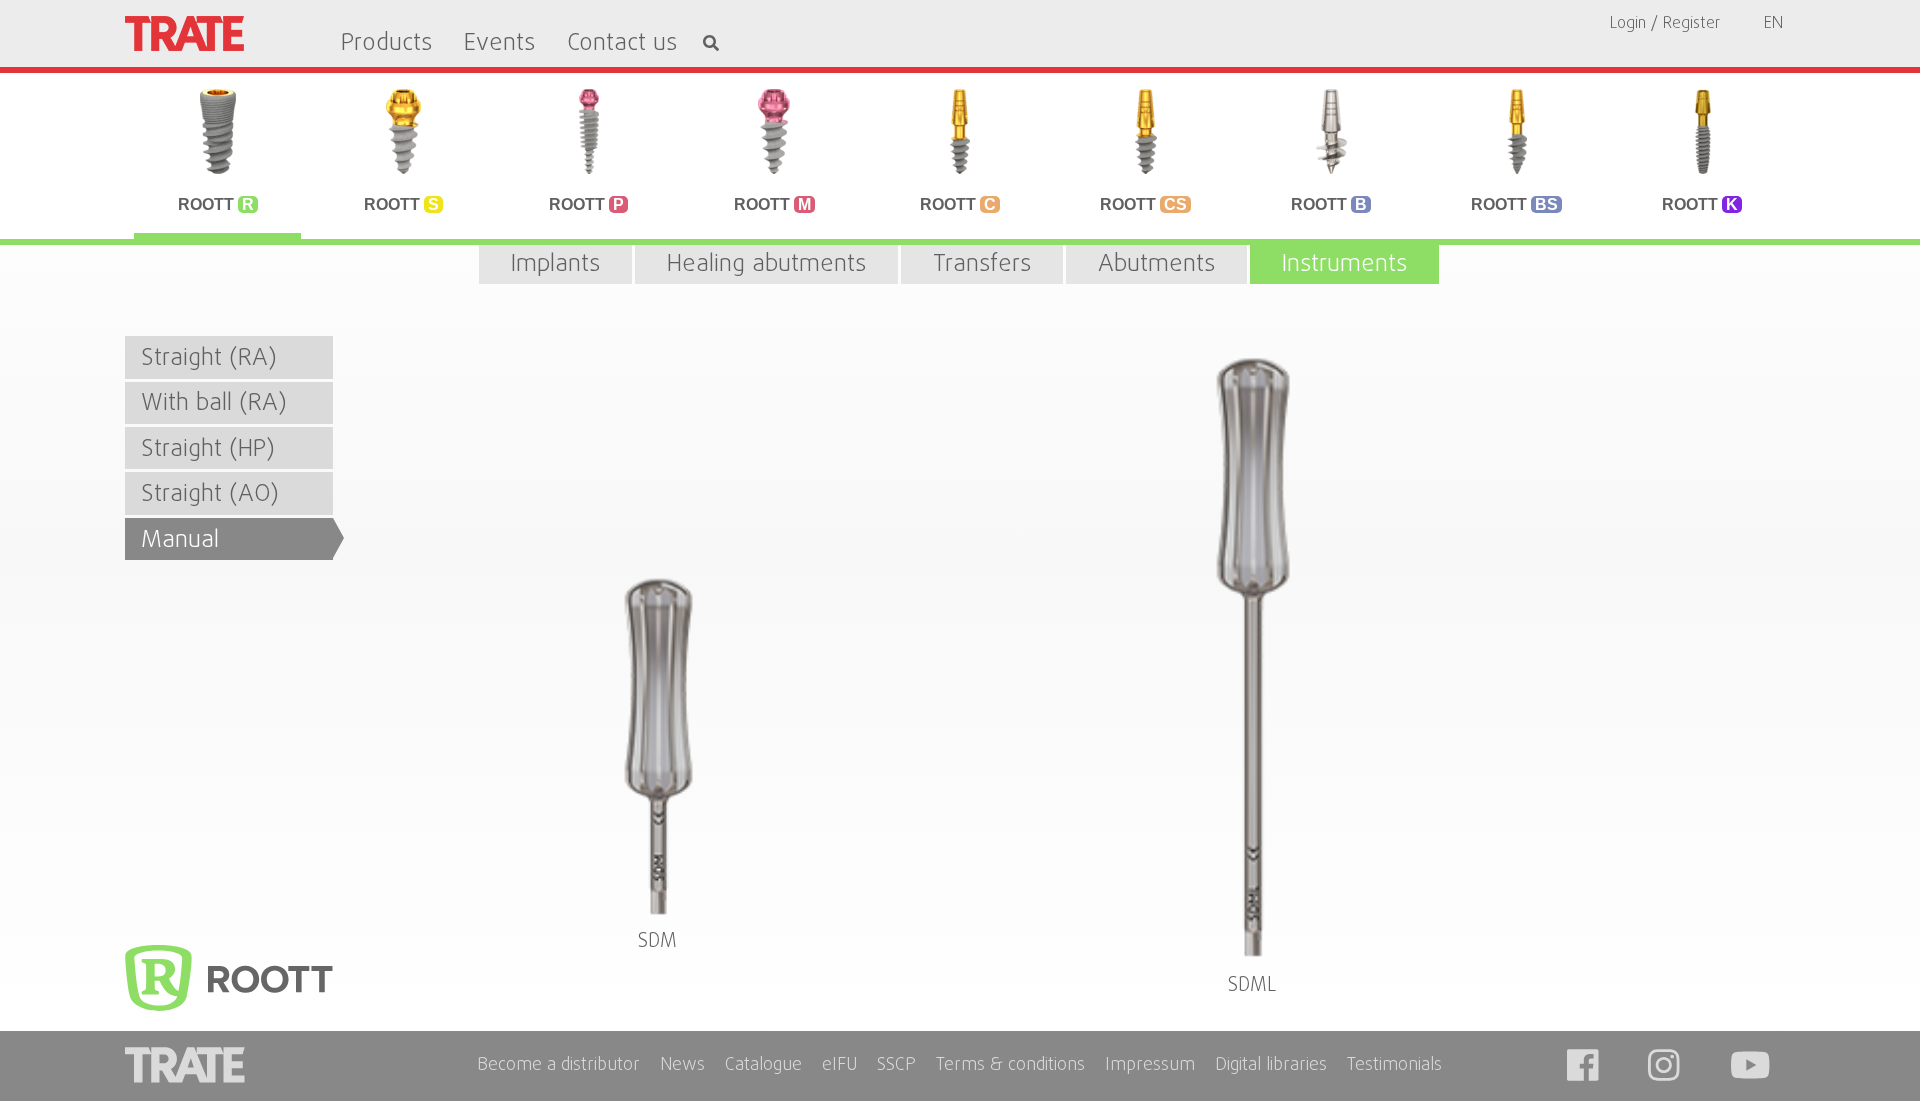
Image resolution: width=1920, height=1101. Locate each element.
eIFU (839, 1066)
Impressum (1150, 1066)
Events (499, 44)
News (682, 1066)
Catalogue (763, 1066)
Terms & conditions (1010, 1066)
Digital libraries (1271, 1066)
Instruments (1344, 264)
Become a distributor (558, 1066)
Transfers (982, 264)
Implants (555, 264)
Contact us (622, 44)
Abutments (1156, 264)
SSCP (896, 1066)
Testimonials (1394, 1066)
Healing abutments (766, 264)
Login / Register (1665, 24)
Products (386, 44)
